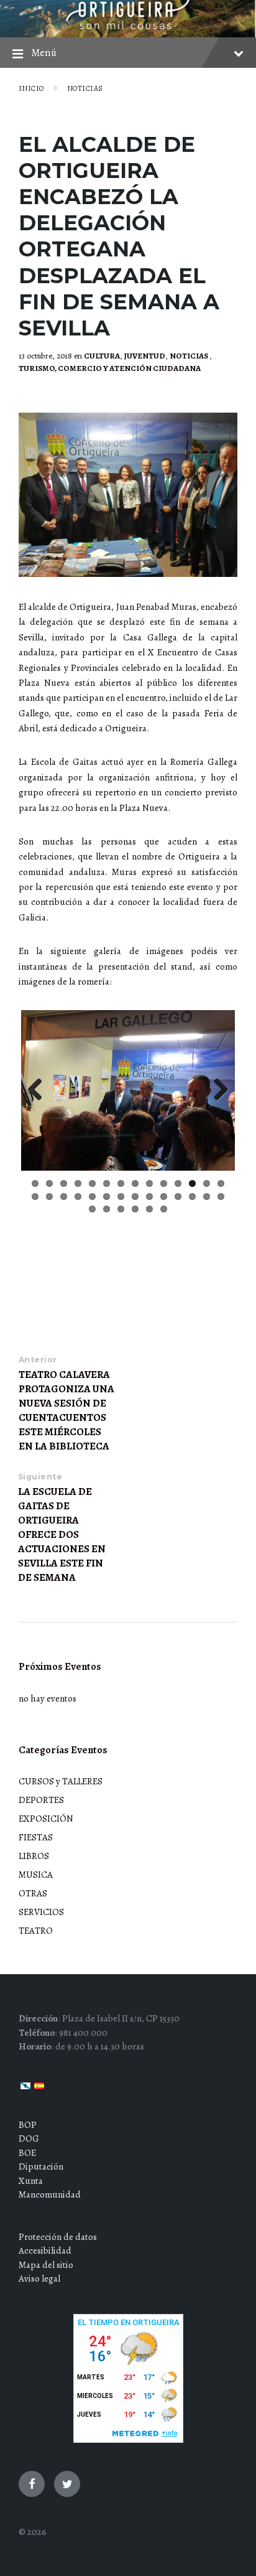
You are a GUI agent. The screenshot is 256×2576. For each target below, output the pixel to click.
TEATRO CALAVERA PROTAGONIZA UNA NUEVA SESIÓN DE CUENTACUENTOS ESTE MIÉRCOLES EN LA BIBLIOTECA (66, 1410)
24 (164, 1197)
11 (178, 1183)
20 (107, 1197)
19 (92, 1197)
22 (135, 1197)
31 (121, 1209)
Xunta (31, 2181)
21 (121, 1197)
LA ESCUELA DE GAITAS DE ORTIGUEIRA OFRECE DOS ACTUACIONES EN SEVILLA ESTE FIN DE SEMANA (62, 1534)
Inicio (31, 88)
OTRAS (33, 1893)
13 (207, 1183)
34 (164, 1209)
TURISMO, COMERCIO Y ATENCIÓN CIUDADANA (110, 368)
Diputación (41, 2166)
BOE (27, 2153)
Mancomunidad (50, 2194)
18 (78, 1197)
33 (149, 1209)
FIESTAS (36, 1837)
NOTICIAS (85, 88)
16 (49, 1197)
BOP (28, 2125)
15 (35, 1197)
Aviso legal (39, 2279)
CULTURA (102, 356)
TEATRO (36, 1931)
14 (221, 1183)
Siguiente (40, 1477)
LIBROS (34, 1856)
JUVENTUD (145, 356)
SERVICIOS (41, 1912)
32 (135, 1209)
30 (107, 1209)
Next (216, 1090)
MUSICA (36, 1875)
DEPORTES (41, 1800)
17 (64, 1197)
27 (207, 1197)
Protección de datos (58, 2237)
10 (164, 1183)
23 (149, 1197)
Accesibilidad (45, 2250)
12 (192, 1183)
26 (192, 1197)
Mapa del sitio (46, 2265)
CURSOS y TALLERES (61, 1781)
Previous (40, 1090)
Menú (44, 53)
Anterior (38, 1360)
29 (92, 1209)
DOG (29, 2138)
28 (221, 1197)
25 (178, 1197)
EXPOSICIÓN (46, 1819)
